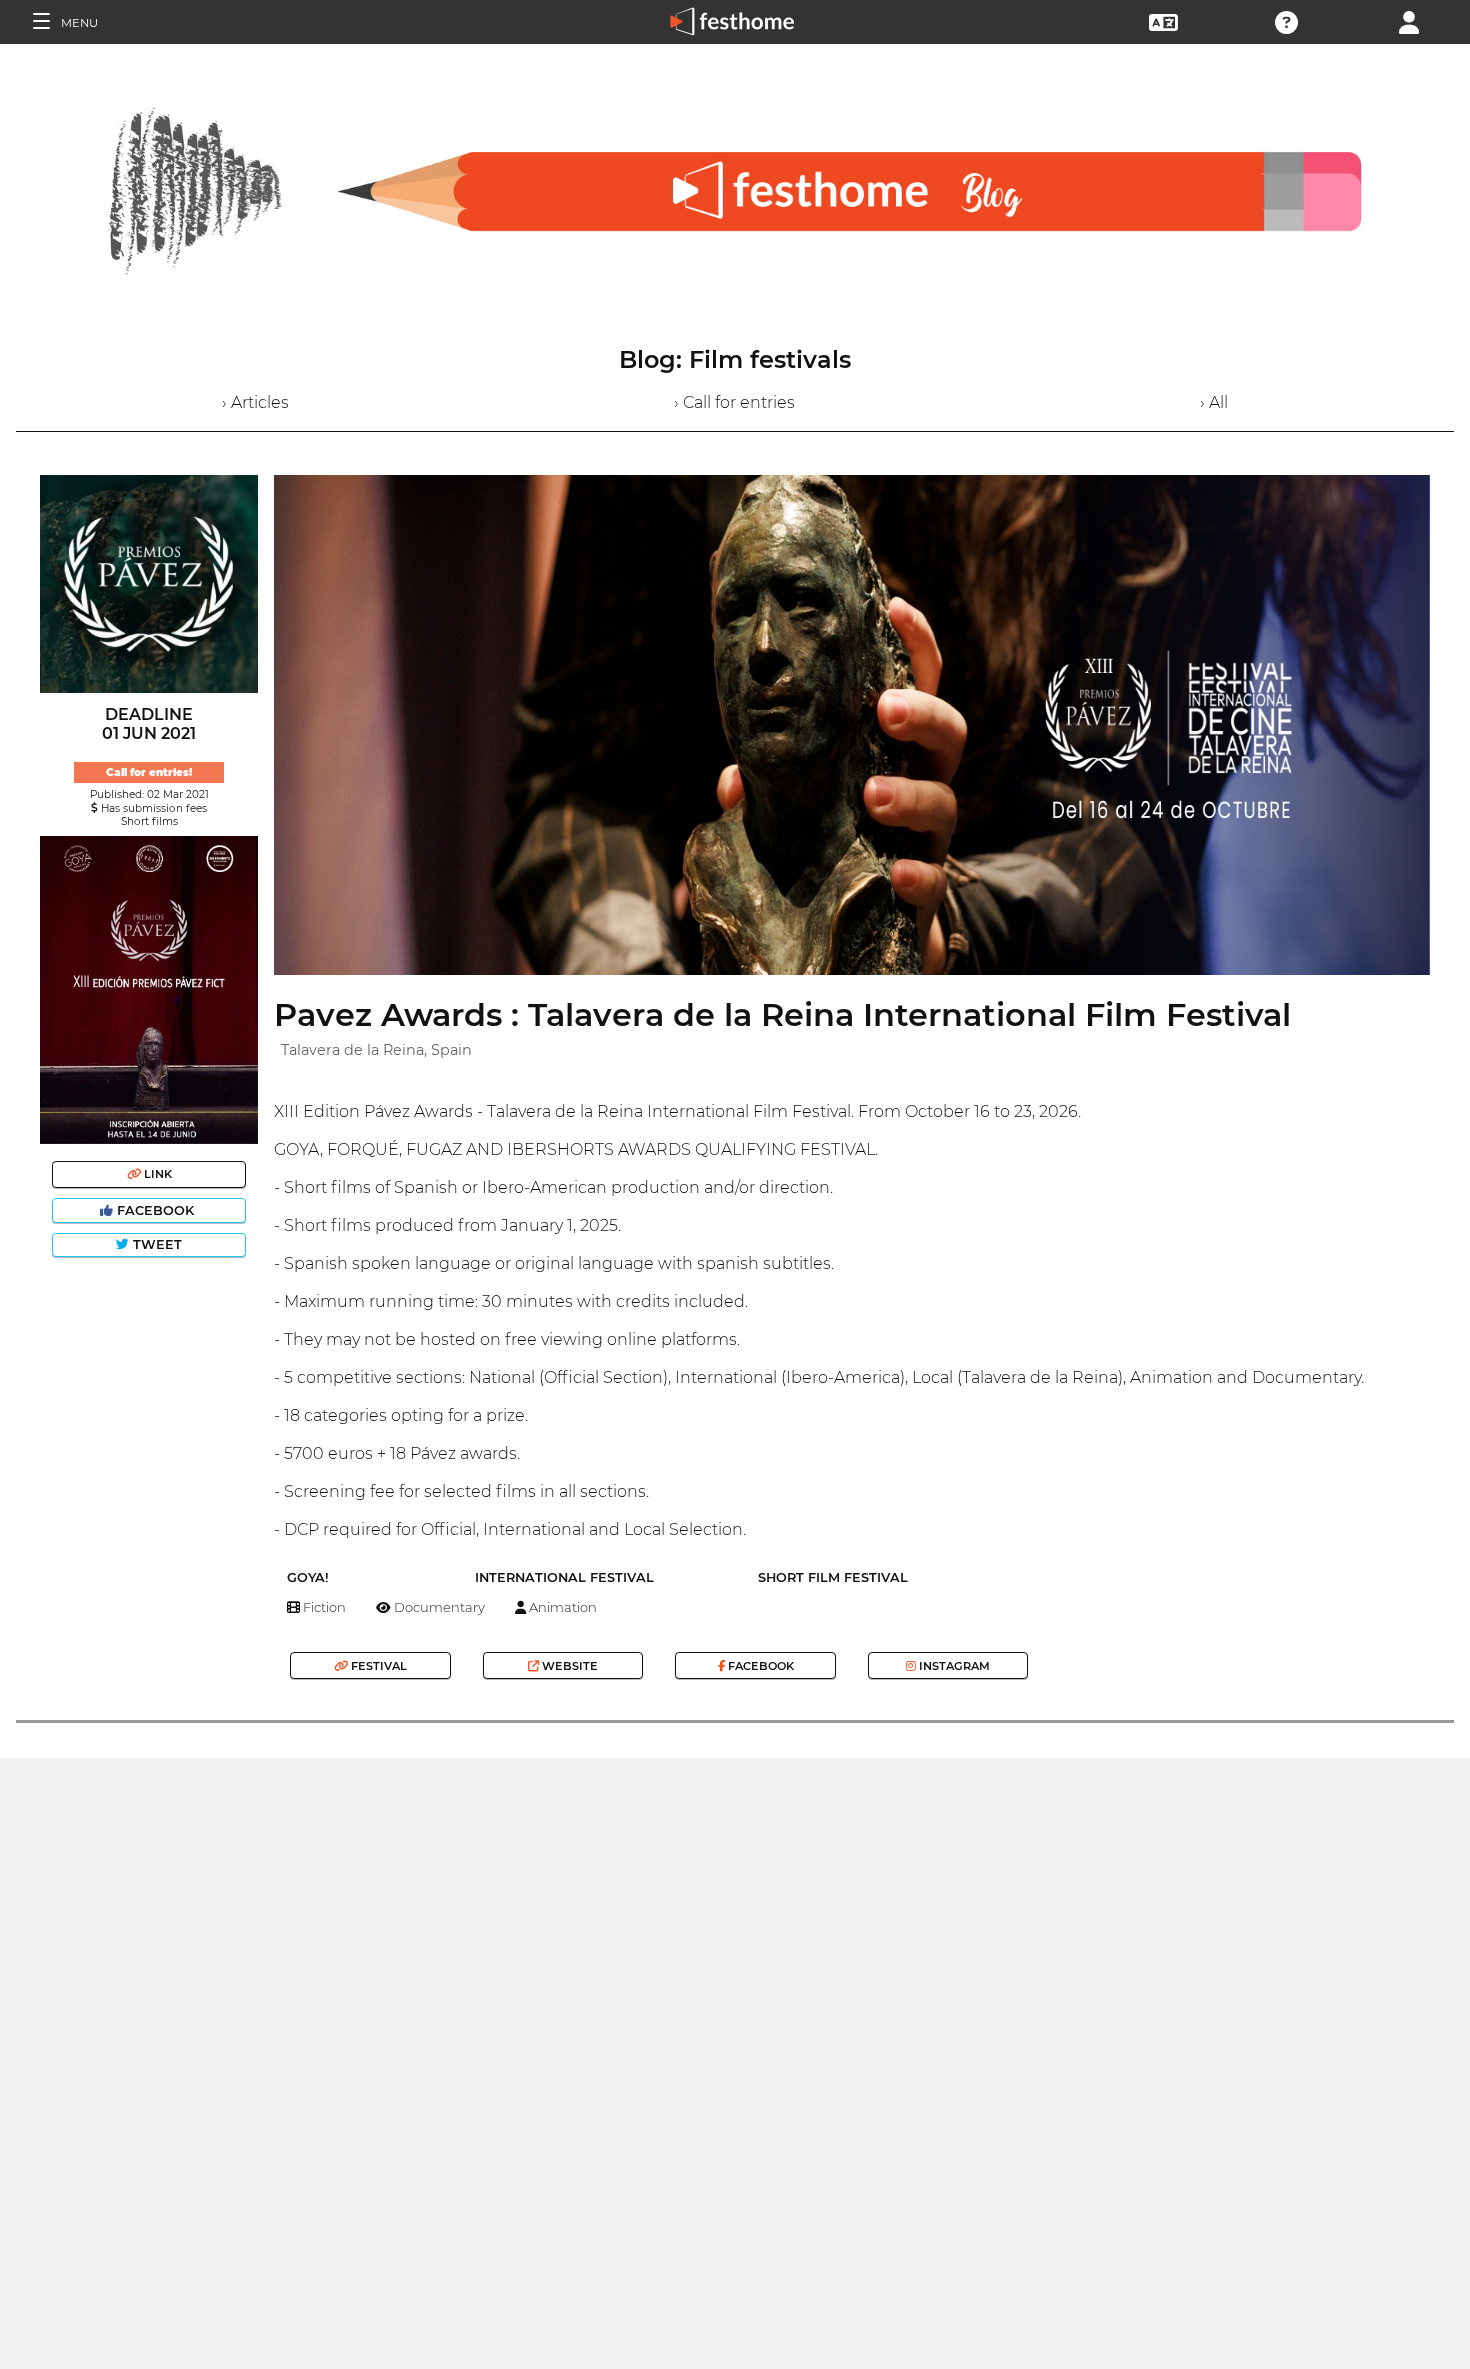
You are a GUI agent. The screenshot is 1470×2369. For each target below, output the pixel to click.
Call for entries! (149, 772)
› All (1214, 402)
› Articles (255, 402)
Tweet (155, 1244)
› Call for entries (734, 402)
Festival (377, 1666)
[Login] (1409, 20)
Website (568, 1666)
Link (156, 1174)
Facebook (155, 1210)
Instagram (953, 1666)
